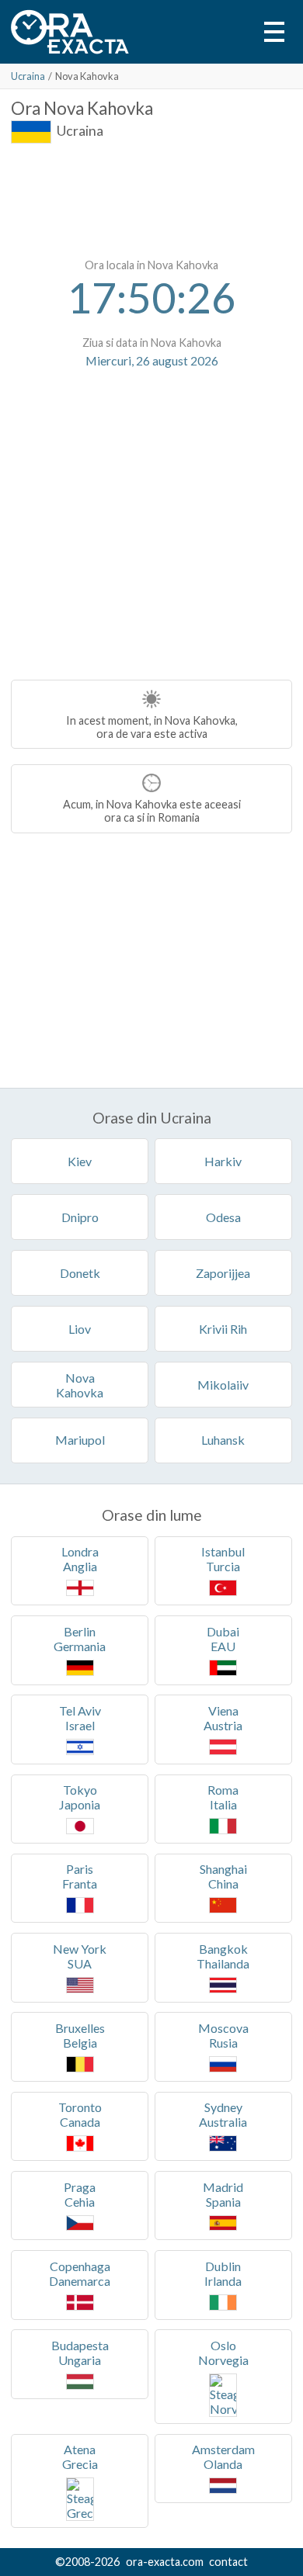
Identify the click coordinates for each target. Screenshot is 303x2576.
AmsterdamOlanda (223, 2457)
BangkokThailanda (223, 1956)
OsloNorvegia (223, 2353)
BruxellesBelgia (80, 2035)
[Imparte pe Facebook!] (171, 403)
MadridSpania (223, 2194)
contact (228, 2562)
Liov (80, 1329)
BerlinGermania (80, 1639)
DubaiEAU (223, 1639)
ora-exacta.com (165, 2562)
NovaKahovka (80, 1385)
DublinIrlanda (223, 2273)
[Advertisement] (151, 198)
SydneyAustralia (223, 2114)
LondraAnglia (80, 1559)
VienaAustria (223, 1718)
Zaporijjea (223, 1273)
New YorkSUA (80, 1956)
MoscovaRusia (223, 2035)
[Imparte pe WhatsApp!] (133, 403)
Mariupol (80, 1440)
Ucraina (28, 76)
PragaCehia (80, 2194)
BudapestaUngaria (80, 2353)
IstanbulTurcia (223, 1559)
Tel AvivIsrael (80, 1718)
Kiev (80, 1161)
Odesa (223, 1217)
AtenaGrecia (80, 2457)
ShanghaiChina (223, 1876)
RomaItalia (223, 1797)
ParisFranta (80, 1876)
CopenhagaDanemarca (80, 2273)
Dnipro (80, 1217)
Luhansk (223, 1440)
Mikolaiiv (223, 1385)
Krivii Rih (223, 1329)
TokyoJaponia (80, 1797)
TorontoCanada (80, 2114)
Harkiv (223, 1161)
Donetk (80, 1273)
